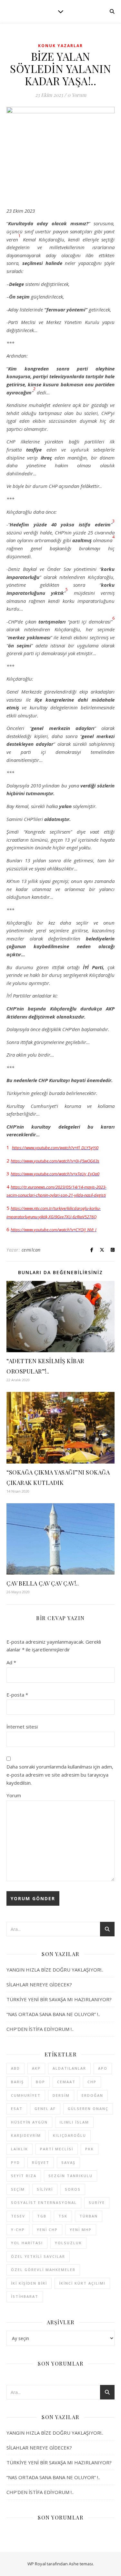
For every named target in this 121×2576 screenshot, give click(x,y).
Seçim (18, 2189)
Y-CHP (18, 2230)
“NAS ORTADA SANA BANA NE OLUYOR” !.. (53, 2014)
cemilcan (31, 1250)
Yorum (14, 1795)
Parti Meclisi (57, 2149)
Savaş (68, 2162)
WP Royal (37, 2564)
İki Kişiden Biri (29, 2283)
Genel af (45, 2109)
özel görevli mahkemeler (43, 2270)
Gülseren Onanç (88, 2109)
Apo (103, 2068)
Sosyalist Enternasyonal (44, 2202)
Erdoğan (92, 2095)
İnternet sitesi (22, 1727)
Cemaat (66, 2082)
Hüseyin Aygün (29, 2122)
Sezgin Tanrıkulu (71, 2176)
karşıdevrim (26, 2135)
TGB (42, 2216)
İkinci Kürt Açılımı (82, 2283)
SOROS (73, 2189)
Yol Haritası (27, 2243)
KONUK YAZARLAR (60, 46)
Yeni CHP (47, 2230)
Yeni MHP (81, 2230)
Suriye (97, 2202)
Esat (17, 2109)
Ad (11, 1662)
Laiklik (20, 2149)
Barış (17, 2082)
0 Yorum (77, 95)
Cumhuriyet (26, 2095)
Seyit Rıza (24, 2176)
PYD (15, 2162)
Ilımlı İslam (74, 2122)
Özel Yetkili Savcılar (38, 2256)
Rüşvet (41, 2162)
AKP (36, 2068)
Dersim (61, 2095)
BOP (40, 2082)
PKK (90, 2149)
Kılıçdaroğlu (70, 2135)
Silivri (45, 2189)
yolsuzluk (68, 2243)
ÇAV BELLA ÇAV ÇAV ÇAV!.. (43, 1583)
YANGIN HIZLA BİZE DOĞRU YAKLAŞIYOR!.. (55, 1970)
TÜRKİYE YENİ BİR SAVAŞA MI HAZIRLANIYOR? (59, 1999)
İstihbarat (25, 2296)
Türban (89, 2216)
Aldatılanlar (69, 2068)
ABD (15, 2068)
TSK (63, 2216)
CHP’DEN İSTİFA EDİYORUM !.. (40, 2029)
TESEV (18, 2216)
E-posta (17, 1695)
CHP (92, 2082)
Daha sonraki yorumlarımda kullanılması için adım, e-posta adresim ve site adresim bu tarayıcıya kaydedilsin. (60, 1775)
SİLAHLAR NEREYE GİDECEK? (39, 1984)
